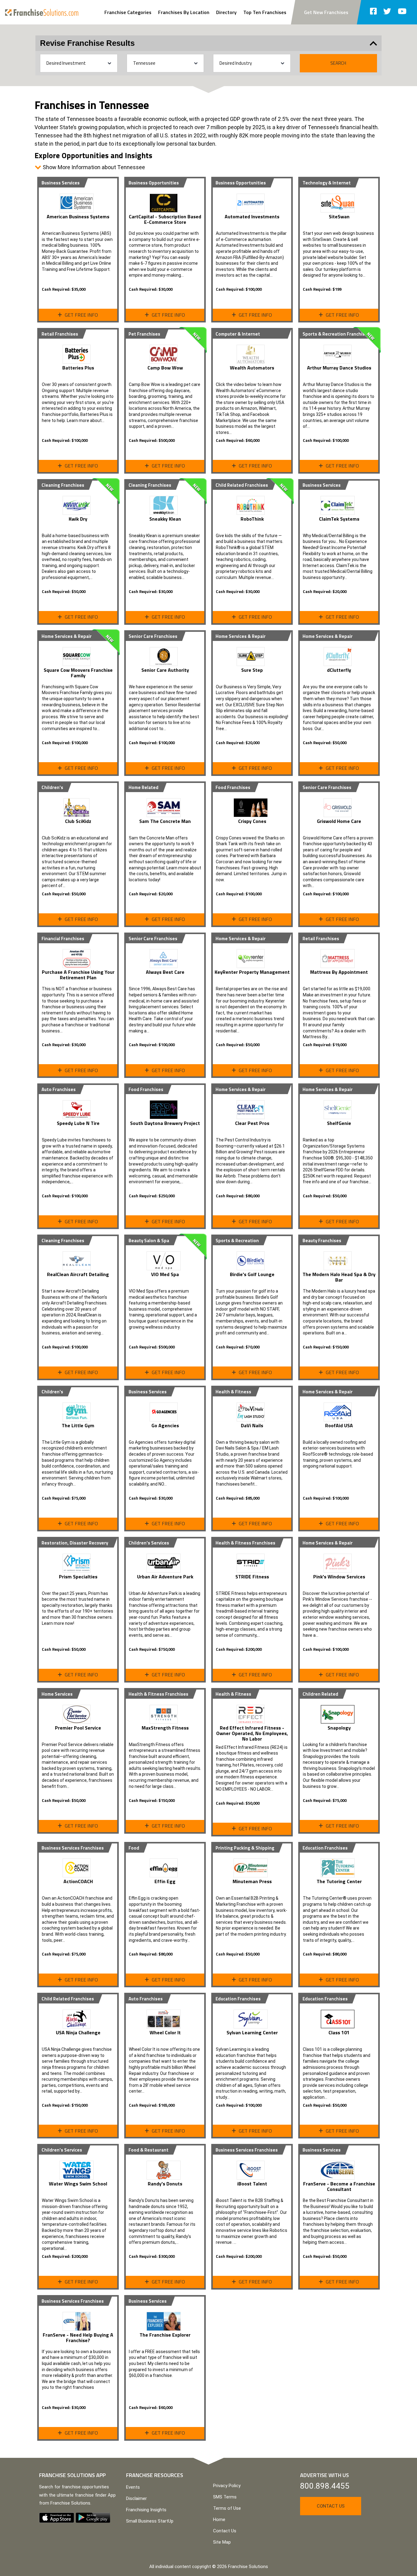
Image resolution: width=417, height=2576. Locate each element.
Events (133, 2487)
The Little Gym (78, 1425)
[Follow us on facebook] (373, 12)
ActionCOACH (78, 1881)
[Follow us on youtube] (402, 12)
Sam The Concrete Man (165, 821)
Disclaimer (136, 2498)
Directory (226, 12)
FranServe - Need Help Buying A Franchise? (78, 2338)
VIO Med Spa (165, 1274)
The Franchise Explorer (165, 2335)
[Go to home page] (42, 12)
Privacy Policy (227, 2486)
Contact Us (225, 2531)
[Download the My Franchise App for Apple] (57, 2517)
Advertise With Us (325, 2475)
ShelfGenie (339, 1123)
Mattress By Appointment (339, 972)
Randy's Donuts (165, 2184)
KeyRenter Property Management (252, 972)
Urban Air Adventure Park (165, 1577)
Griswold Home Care (339, 821)
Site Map (222, 2542)
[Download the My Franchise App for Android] (93, 2517)
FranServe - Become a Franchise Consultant (339, 2186)
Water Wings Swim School (78, 2184)
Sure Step (252, 670)
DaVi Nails (252, 1425)
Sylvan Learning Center (252, 2032)
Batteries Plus (78, 368)
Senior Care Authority (165, 670)
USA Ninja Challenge (78, 2032)
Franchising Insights (146, 2510)
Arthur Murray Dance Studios (339, 368)
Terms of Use (227, 2508)
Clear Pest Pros (252, 1123)
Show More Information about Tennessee (93, 167)
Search (338, 63)
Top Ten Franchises (265, 12)
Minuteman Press (252, 1881)
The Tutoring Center (339, 1881)
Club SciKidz (78, 821)
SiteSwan (339, 216)
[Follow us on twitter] (387, 12)
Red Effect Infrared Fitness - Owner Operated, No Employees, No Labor (252, 1733)
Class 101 (339, 2032)
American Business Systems (78, 216)
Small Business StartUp (150, 2521)
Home (219, 2520)
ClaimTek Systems (339, 519)
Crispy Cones (252, 821)
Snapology (339, 1728)
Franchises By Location (184, 12)
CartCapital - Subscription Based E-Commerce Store (165, 219)
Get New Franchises (326, 12)
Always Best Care (165, 972)
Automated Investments (252, 216)
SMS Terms (225, 2497)
